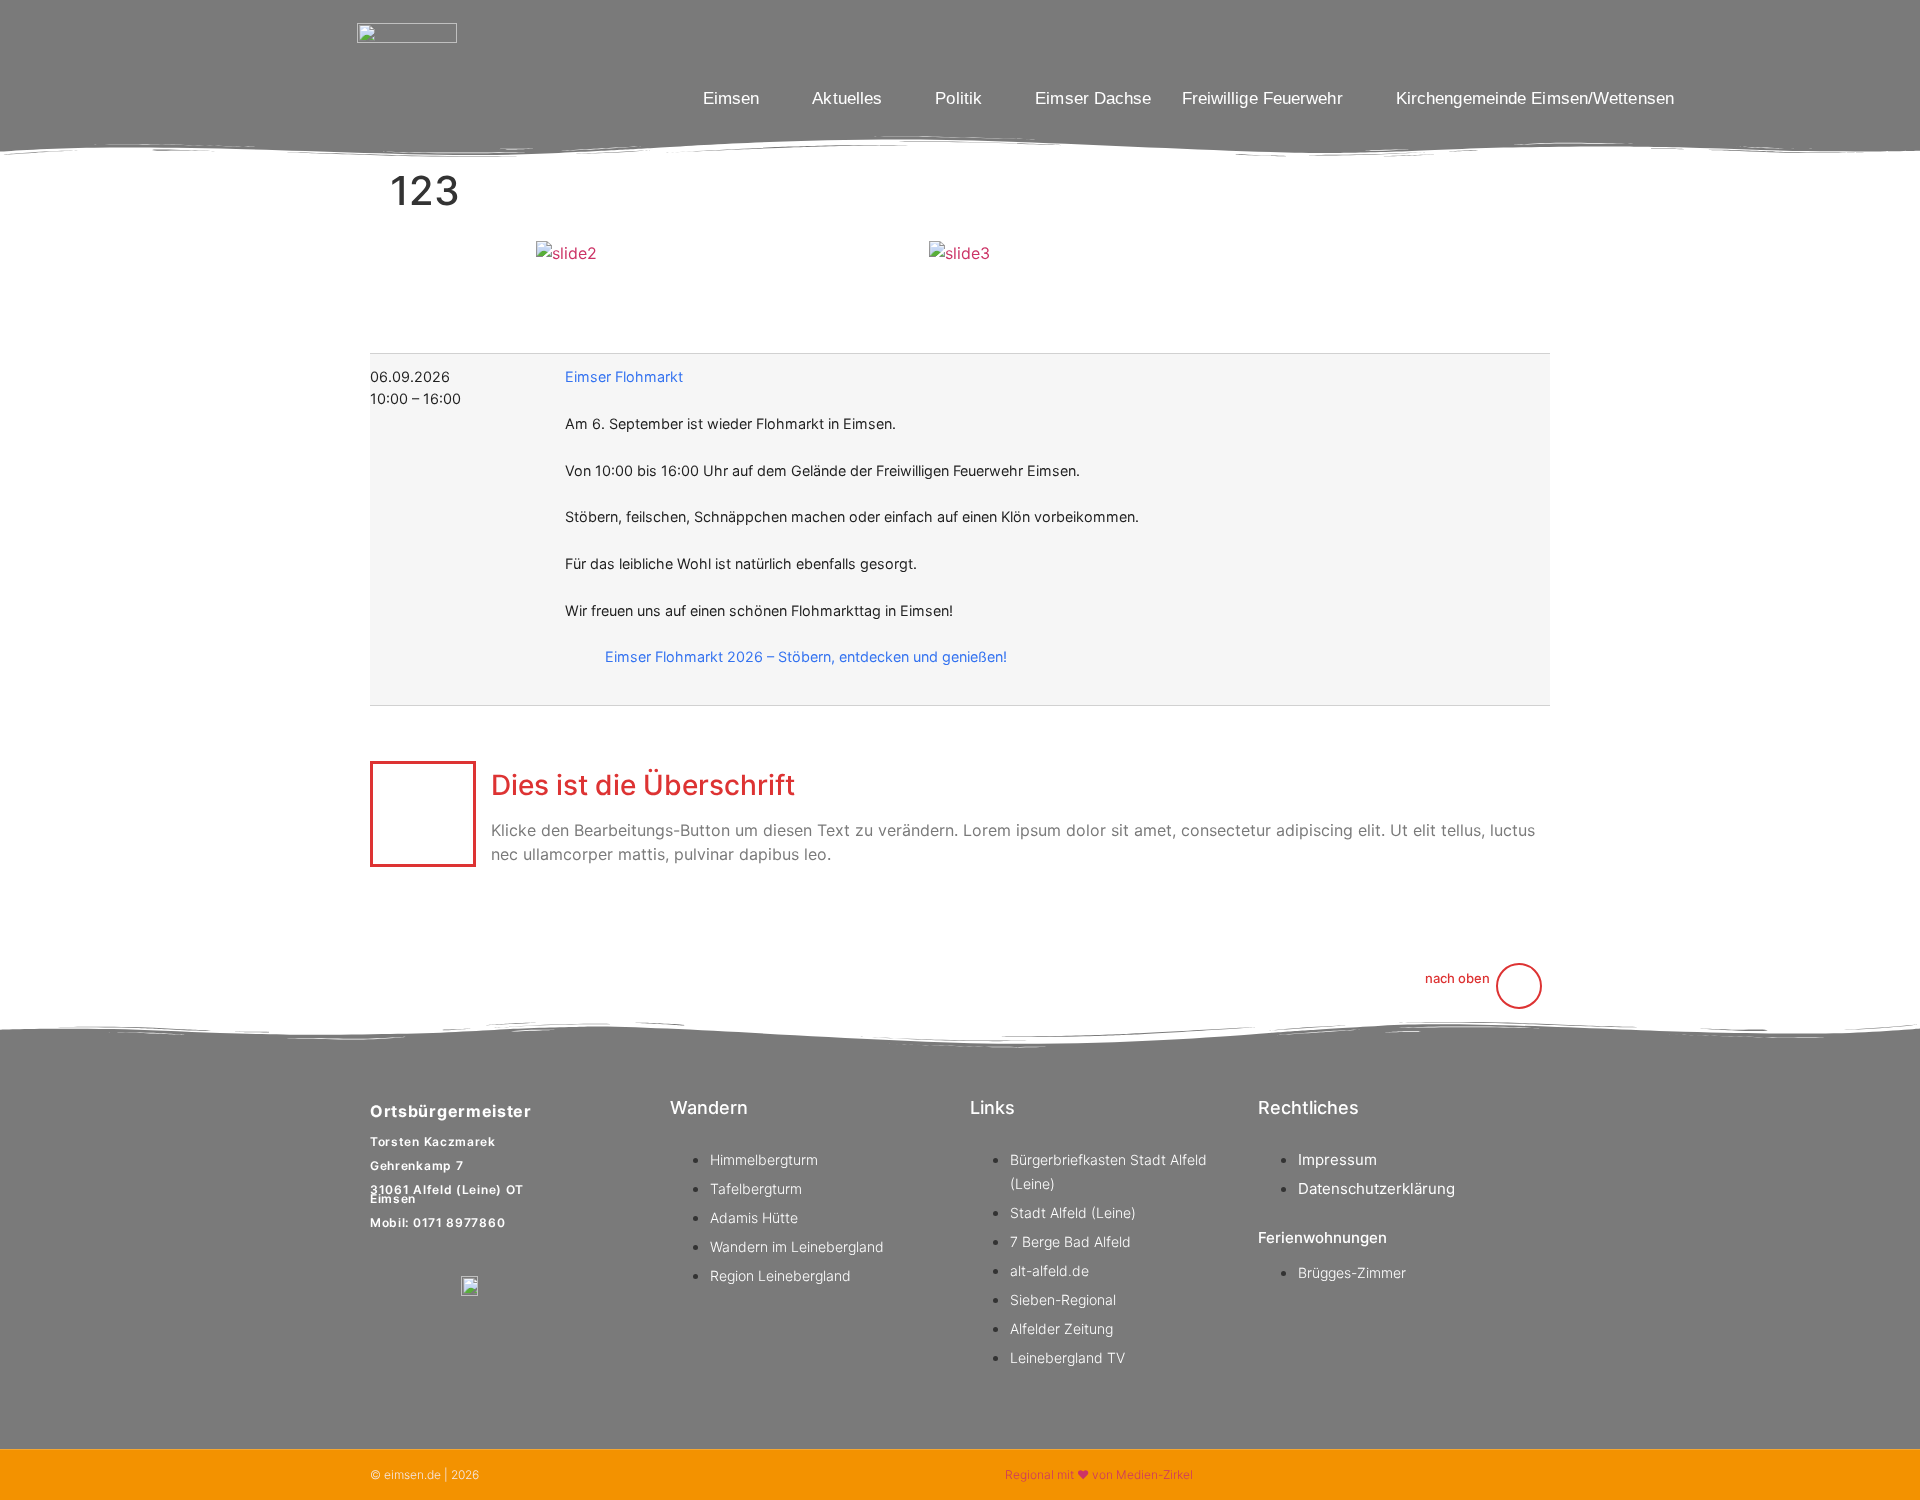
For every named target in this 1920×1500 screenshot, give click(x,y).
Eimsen (731, 98)
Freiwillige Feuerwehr (1262, 98)
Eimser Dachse (1093, 98)
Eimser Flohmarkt (624, 376)
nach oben (1457, 978)
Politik (958, 98)
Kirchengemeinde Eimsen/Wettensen (1535, 98)
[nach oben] (1519, 986)
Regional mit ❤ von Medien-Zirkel (1099, 1474)
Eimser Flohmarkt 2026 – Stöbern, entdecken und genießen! (806, 656)
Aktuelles (847, 98)
